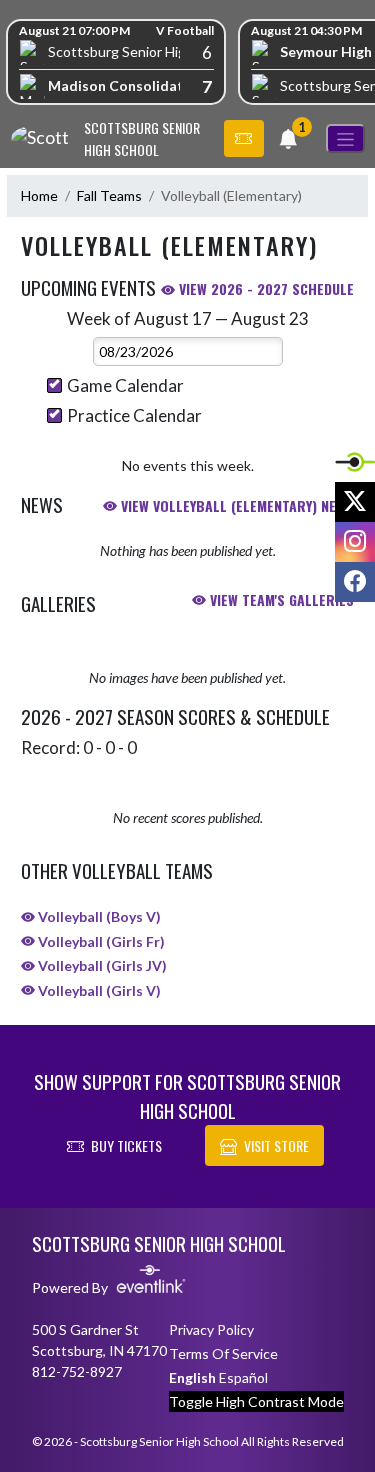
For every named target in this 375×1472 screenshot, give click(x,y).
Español (243, 1377)
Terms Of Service (223, 1353)
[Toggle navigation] (345, 138)
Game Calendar (125, 385)
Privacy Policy (211, 1329)
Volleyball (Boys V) (98, 916)
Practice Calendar (134, 415)
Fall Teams (109, 195)
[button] (244, 139)
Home (39, 195)
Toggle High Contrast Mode (256, 1401)
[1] (288, 141)
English (192, 1377)
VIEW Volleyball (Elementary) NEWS (235, 505)
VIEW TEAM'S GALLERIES (280, 599)
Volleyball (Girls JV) (101, 965)
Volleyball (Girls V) (98, 990)
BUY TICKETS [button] (126, 1145)
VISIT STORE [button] (276, 1145)
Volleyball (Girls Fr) (100, 941)
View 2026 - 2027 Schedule (264, 288)
